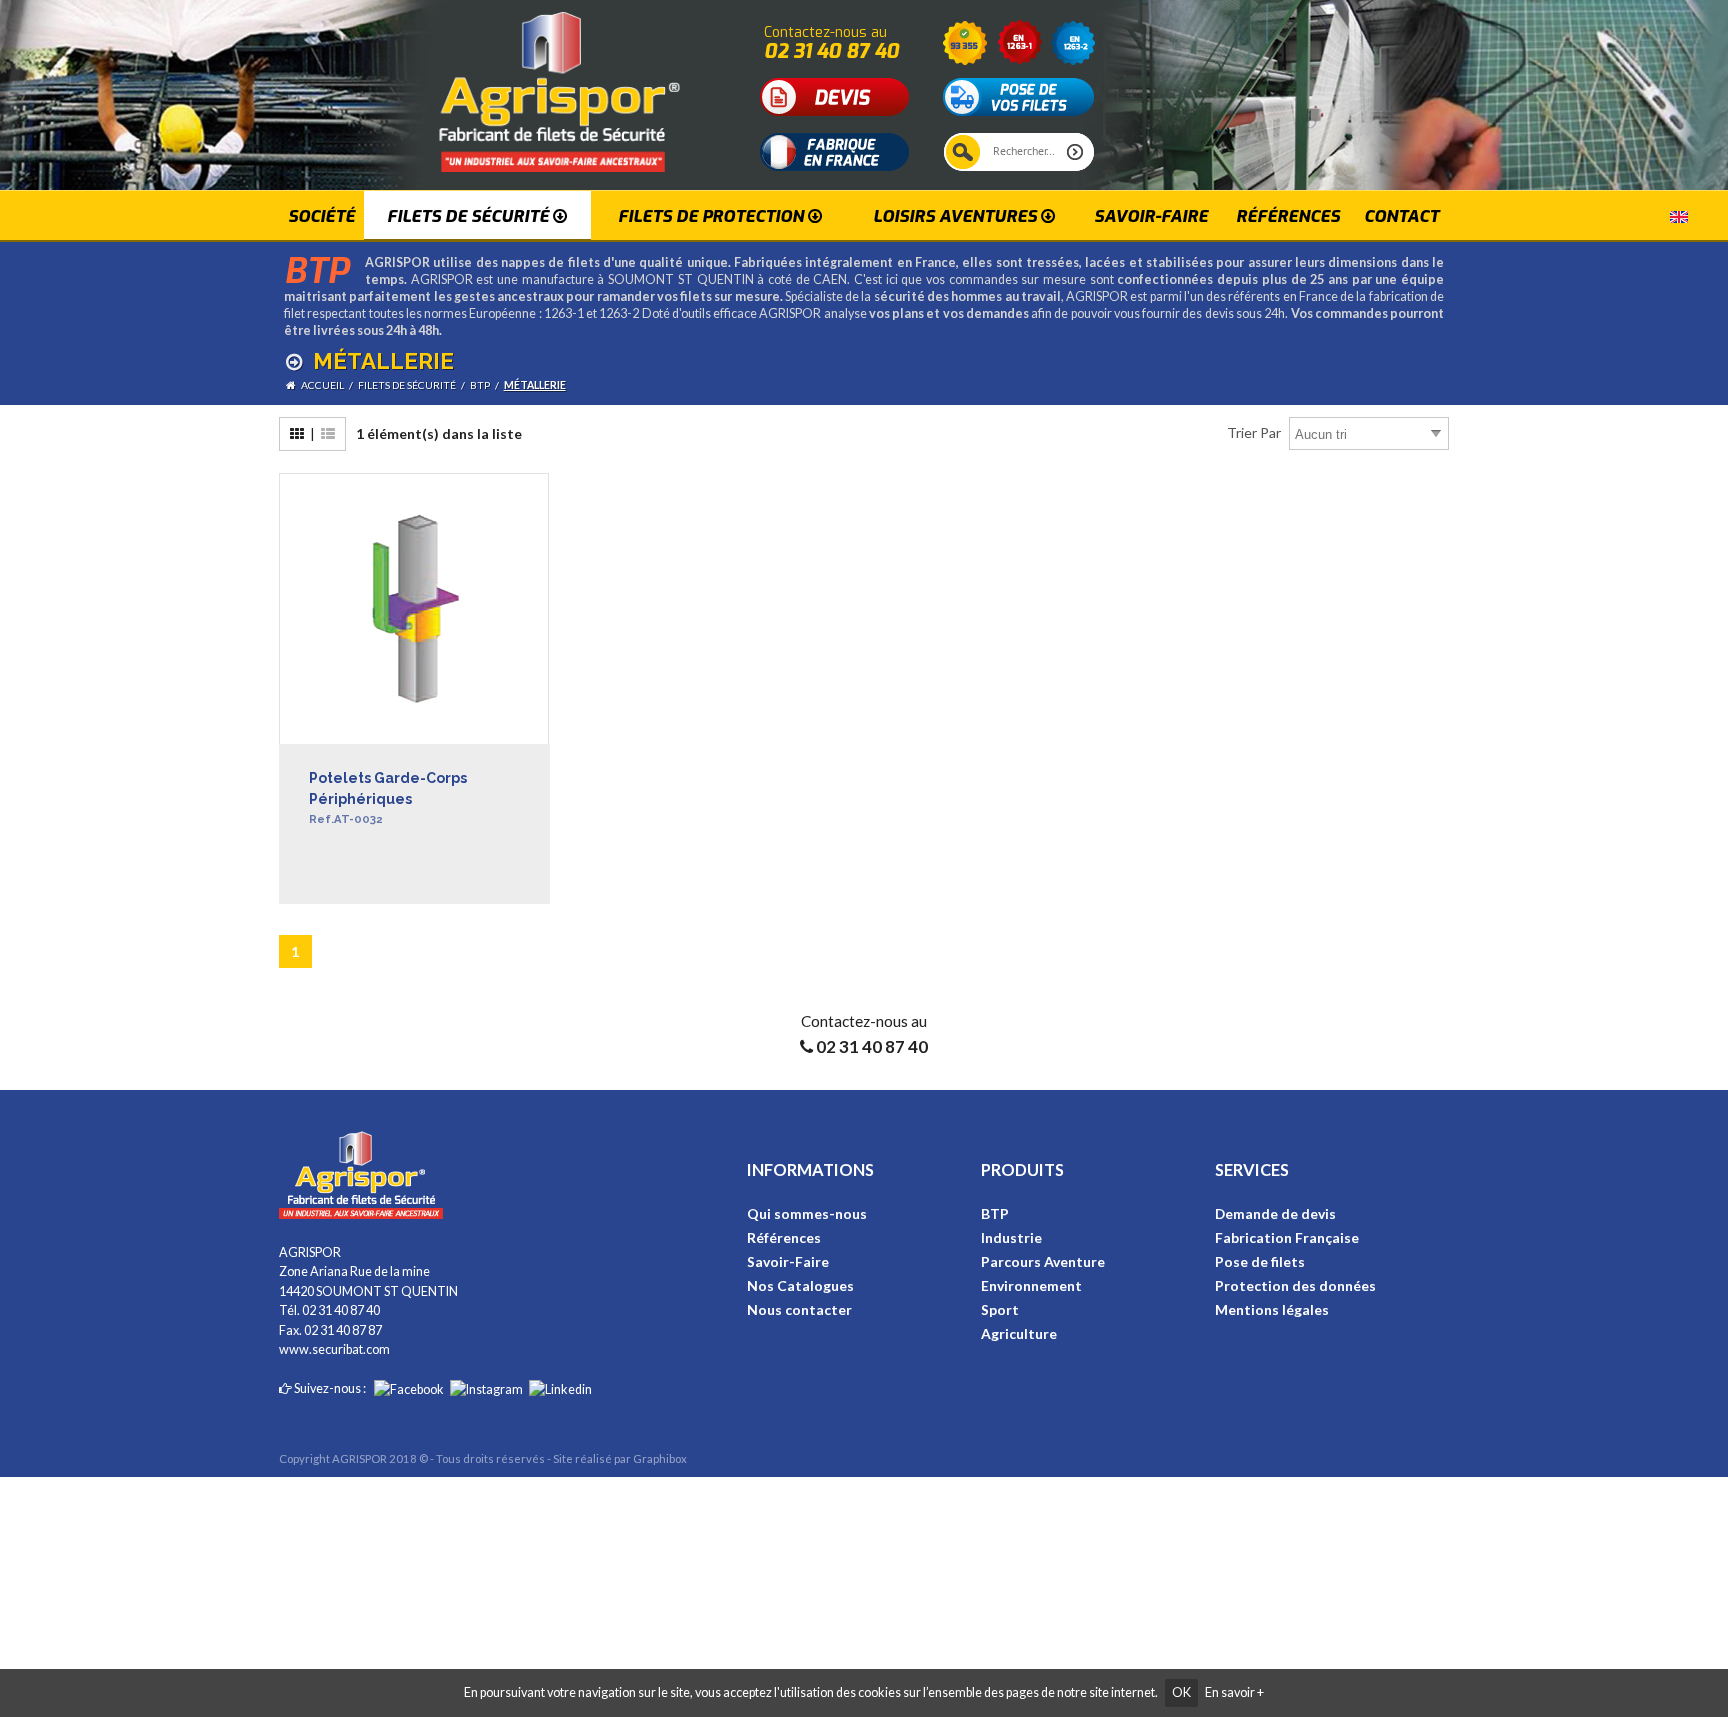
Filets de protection (713, 216)
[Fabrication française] (835, 150)
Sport (1000, 1309)
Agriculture (1019, 1333)
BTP (995, 1213)
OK (1181, 1692)
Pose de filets (1260, 1261)
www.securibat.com (334, 1349)
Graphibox (660, 1458)
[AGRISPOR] (513, 84)
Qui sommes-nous (807, 1213)
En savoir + (1234, 1692)
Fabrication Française (1287, 1237)
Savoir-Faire (788, 1261)
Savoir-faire (1151, 216)
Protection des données (1295, 1285)
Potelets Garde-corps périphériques (388, 798)
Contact (1401, 216)
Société (321, 216)
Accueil (322, 385)
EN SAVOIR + (351, 896)
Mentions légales (1272, 1309)
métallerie (535, 385)
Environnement (1031, 1285)
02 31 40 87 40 (831, 51)
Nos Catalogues (800, 1285)
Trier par (1254, 432)
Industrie (1011, 1237)
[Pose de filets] (1019, 95)
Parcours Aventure (1043, 1261)
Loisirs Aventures (957, 216)
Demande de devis (1275, 1213)
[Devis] (835, 95)
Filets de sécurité (470, 216)
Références (1288, 216)
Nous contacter (799, 1309)
